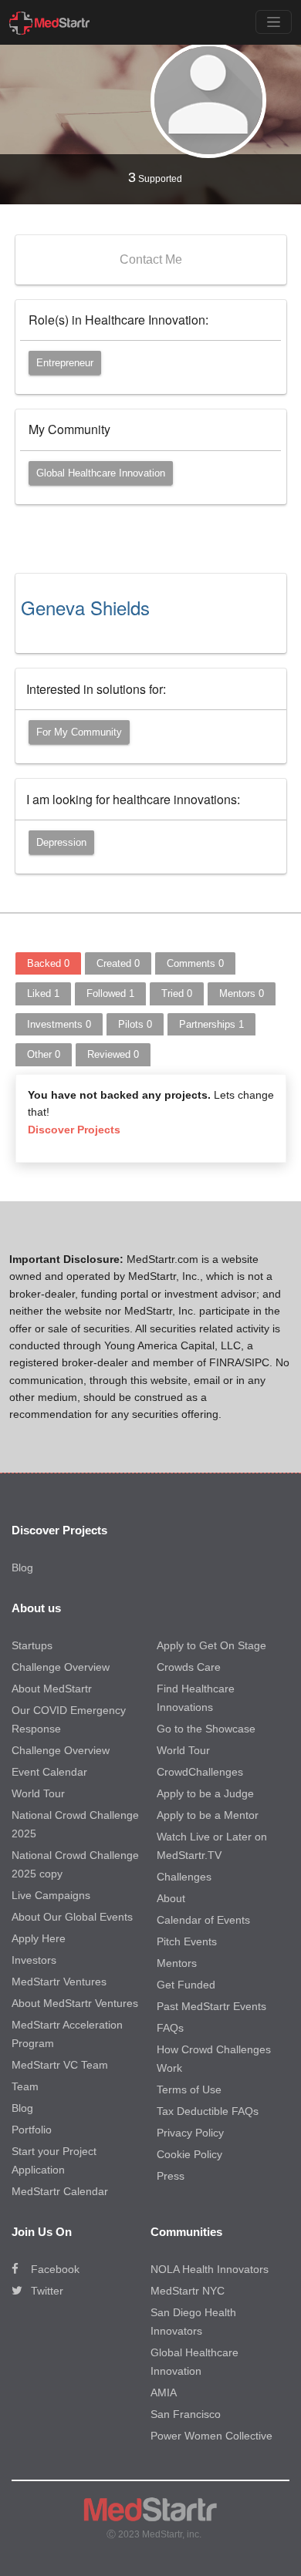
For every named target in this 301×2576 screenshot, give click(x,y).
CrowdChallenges (200, 1772)
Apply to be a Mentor (208, 1815)
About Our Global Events (72, 1917)
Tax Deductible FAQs (208, 2111)
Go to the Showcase (206, 1729)
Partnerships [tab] (211, 1024)
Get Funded (186, 1985)
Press (171, 2176)
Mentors (177, 1963)
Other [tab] (44, 1054)
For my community (79, 732)
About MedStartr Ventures (75, 2003)
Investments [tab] (59, 1024)
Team (25, 2086)
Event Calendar (49, 1772)
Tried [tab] (177, 993)
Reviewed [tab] (113, 1054)
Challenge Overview (61, 1667)
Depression (61, 842)
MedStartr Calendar (60, 2191)
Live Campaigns (51, 1895)
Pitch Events (187, 1941)
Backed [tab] (48, 963)
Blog (22, 1567)
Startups (32, 1645)
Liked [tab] (43, 993)
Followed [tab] (110, 993)
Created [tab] (118, 963)
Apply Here (39, 1938)
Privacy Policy (190, 2133)
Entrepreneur (65, 363)
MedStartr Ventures (59, 1982)
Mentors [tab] (242, 993)
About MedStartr (52, 1689)
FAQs (170, 2028)
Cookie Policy (189, 2154)
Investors (34, 1960)
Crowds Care (189, 1667)
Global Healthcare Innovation (101, 473)
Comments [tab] (195, 963)
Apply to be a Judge (205, 1793)
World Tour (38, 1793)
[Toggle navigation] (274, 22)
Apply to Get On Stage (211, 1645)
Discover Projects (74, 1130)
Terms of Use (189, 2089)
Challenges (184, 1877)
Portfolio (32, 2130)
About (171, 1898)
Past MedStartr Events (211, 2006)
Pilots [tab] (135, 1024)
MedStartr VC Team (60, 2065)
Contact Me (151, 259)
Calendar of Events (203, 1920)
